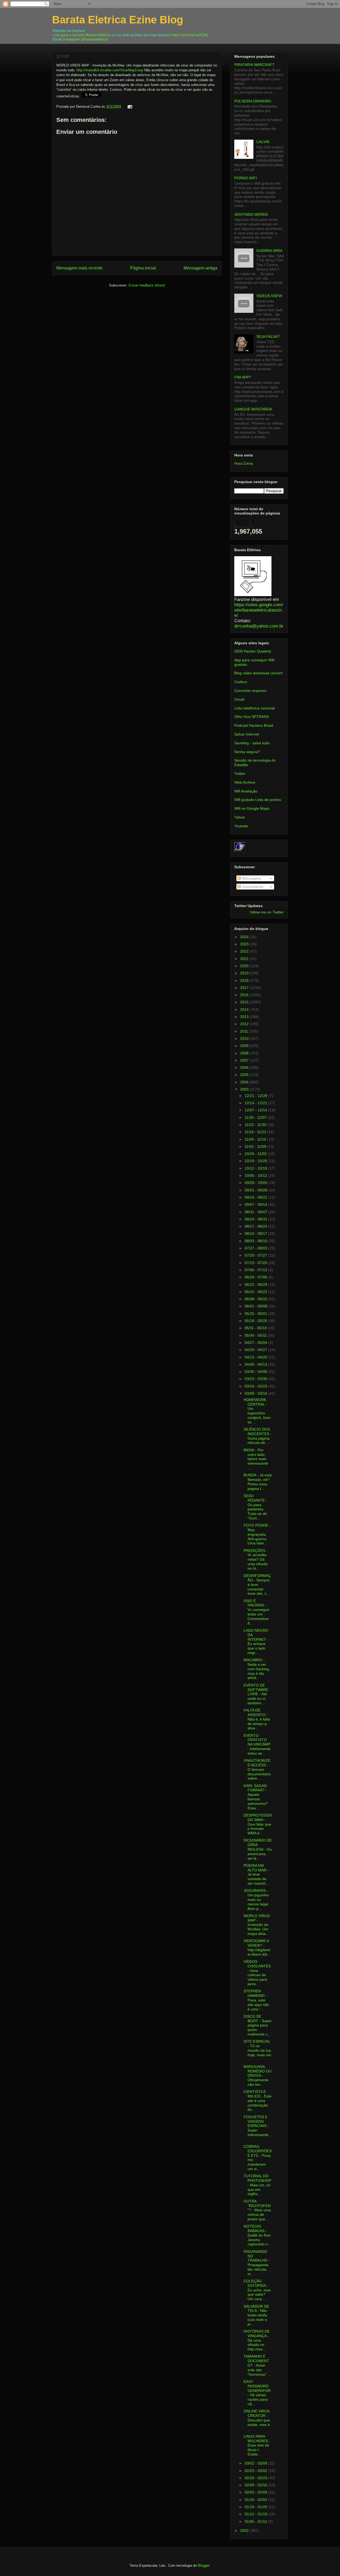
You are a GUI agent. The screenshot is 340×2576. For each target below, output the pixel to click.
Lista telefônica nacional (254, 708)
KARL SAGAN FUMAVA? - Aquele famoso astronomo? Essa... (256, 1797)
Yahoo (240, 817)
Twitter (240, 774)
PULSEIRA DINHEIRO (253, 101)
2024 (245, 937)
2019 (245, 973)
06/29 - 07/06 (256, 1277)
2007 (245, 1060)
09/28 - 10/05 (256, 1183)
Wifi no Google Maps (252, 808)
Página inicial (143, 268)
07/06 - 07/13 (256, 1270)
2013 (245, 1017)
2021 (245, 959)
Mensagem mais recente (79, 268)
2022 (245, 951)
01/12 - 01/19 (256, 2514)
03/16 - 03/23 (256, 1386)
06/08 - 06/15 (256, 1299)
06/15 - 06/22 (256, 1292)
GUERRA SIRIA (269, 251)
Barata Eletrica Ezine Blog (118, 20)
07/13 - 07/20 (256, 1263)
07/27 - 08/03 (256, 1248)
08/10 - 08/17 (256, 1233)
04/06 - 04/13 (256, 1364)
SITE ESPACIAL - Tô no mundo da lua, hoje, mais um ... (258, 2050)
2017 (245, 988)
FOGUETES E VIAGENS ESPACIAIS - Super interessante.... (258, 2128)
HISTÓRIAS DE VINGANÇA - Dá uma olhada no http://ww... (257, 2340)
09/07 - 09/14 (256, 1204)
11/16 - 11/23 (256, 1132)
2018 (245, 980)
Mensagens (251, 878)
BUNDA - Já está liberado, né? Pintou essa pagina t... (258, 1482)
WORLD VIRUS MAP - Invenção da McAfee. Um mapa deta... (257, 1925)
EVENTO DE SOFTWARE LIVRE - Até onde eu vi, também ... (256, 1694)
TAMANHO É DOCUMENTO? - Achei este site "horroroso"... (257, 2365)
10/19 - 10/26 (256, 1161)
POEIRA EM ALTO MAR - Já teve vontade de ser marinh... (256, 1874)
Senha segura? (247, 752)
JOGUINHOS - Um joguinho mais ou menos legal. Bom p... (256, 1899)
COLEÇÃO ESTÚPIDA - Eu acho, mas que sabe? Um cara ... (257, 2290)
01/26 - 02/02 (256, 2500)
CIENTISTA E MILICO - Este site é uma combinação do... (258, 2101)
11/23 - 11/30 (256, 1125)
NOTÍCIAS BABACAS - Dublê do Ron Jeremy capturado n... (257, 2235)
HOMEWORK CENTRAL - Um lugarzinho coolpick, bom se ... (257, 1411)
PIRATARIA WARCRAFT (254, 65)
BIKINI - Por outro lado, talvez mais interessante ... (256, 1459)
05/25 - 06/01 (256, 1314)
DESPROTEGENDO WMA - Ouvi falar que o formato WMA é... (258, 1824)
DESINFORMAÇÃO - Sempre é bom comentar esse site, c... (257, 1584)
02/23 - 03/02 (256, 2471)
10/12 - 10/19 (256, 1168)
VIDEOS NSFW (269, 296)
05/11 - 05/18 (256, 1328)
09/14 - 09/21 (256, 1197)
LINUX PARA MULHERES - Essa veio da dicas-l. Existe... (257, 2445)
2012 (245, 1024)
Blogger (204, 2565)
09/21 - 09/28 (256, 1190)
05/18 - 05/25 (256, 1321)
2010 (245, 1038)
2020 (245, 966)
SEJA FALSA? (268, 336)
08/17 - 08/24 (256, 1226)
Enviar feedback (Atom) (147, 285)
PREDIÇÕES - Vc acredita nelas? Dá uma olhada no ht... (256, 1559)
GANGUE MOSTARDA (253, 409)
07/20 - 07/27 (256, 1255)
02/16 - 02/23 (256, 2478)
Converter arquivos (250, 691)
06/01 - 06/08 (256, 1306)
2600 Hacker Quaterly (253, 651)
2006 (245, 1067)
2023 (245, 944)
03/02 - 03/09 (256, 2463)
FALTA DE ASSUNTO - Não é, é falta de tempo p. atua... (257, 1719)
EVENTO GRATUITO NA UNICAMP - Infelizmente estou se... (257, 1744)
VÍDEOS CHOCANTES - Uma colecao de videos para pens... (257, 1973)
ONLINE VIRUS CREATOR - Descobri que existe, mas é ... (257, 2420)
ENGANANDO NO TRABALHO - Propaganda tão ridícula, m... (257, 2263)
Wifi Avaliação (246, 791)
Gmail (239, 699)
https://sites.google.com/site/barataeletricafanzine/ (259, 610)
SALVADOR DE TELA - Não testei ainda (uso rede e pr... (256, 2315)
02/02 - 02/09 (256, 2492)
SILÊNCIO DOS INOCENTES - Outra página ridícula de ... (258, 1436)
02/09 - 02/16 (256, 2485)
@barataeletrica (94, 39)
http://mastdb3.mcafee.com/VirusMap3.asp (110, 70)
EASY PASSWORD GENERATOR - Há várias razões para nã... (257, 2393)
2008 (245, 1053)
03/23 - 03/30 (256, 1379)
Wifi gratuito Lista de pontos (258, 800)
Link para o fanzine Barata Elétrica (82, 35)
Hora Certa (244, 463)
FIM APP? (243, 377)
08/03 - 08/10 (256, 1241)
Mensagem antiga (200, 268)
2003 (245, 1089)
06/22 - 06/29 (256, 1285)
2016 (245, 995)
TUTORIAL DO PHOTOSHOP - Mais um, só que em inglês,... (257, 2185)
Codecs (241, 682)
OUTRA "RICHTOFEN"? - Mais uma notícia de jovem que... (257, 2210)
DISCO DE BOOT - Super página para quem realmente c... (258, 2025)
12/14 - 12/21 (256, 1103)
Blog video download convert (258, 673)
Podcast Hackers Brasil (254, 725)
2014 (245, 1009)
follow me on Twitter (267, 912)
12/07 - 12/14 (256, 1110)
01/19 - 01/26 (256, 2507)
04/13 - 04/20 (256, 1357)
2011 (245, 1031)
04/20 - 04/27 (256, 1350)
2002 (245, 2531)
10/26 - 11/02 (256, 1154)
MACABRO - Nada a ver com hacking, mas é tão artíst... (257, 1669)
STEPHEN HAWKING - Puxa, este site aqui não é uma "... (256, 2000)
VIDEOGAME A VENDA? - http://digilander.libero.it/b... (257, 1947)
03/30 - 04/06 (256, 1372)
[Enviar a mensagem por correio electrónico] (129, 107)
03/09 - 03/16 (256, 1393)
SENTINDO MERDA (251, 214)
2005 (245, 1075)
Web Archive (245, 782)
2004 (245, 1082)
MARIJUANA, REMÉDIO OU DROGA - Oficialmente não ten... (258, 2076)
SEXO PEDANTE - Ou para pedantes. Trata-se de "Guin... (255, 1507)
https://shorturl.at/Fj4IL (190, 35)
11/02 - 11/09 (256, 1146)
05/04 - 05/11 (256, 1335)
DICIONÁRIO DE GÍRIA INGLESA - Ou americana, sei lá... (258, 1849)
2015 (245, 1002)
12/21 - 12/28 (256, 1096)
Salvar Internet (247, 734)
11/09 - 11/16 (256, 1139)
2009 (245, 1046)
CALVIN (263, 142)
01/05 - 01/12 (256, 2521)
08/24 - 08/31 (256, 1219)
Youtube (241, 826)
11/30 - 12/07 (256, 1117)
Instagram (71, 39)
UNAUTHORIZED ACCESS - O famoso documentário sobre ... (257, 1769)
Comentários (252, 887)
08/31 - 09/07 (256, 1212)
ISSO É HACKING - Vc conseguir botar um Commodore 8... (256, 1612)
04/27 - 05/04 (256, 1343)
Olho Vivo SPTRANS (252, 717)
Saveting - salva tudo (252, 743)
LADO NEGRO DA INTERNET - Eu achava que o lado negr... (256, 1642)
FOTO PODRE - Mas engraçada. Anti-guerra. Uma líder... (257, 1534)
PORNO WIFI (246, 178)
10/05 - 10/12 (256, 1175)
